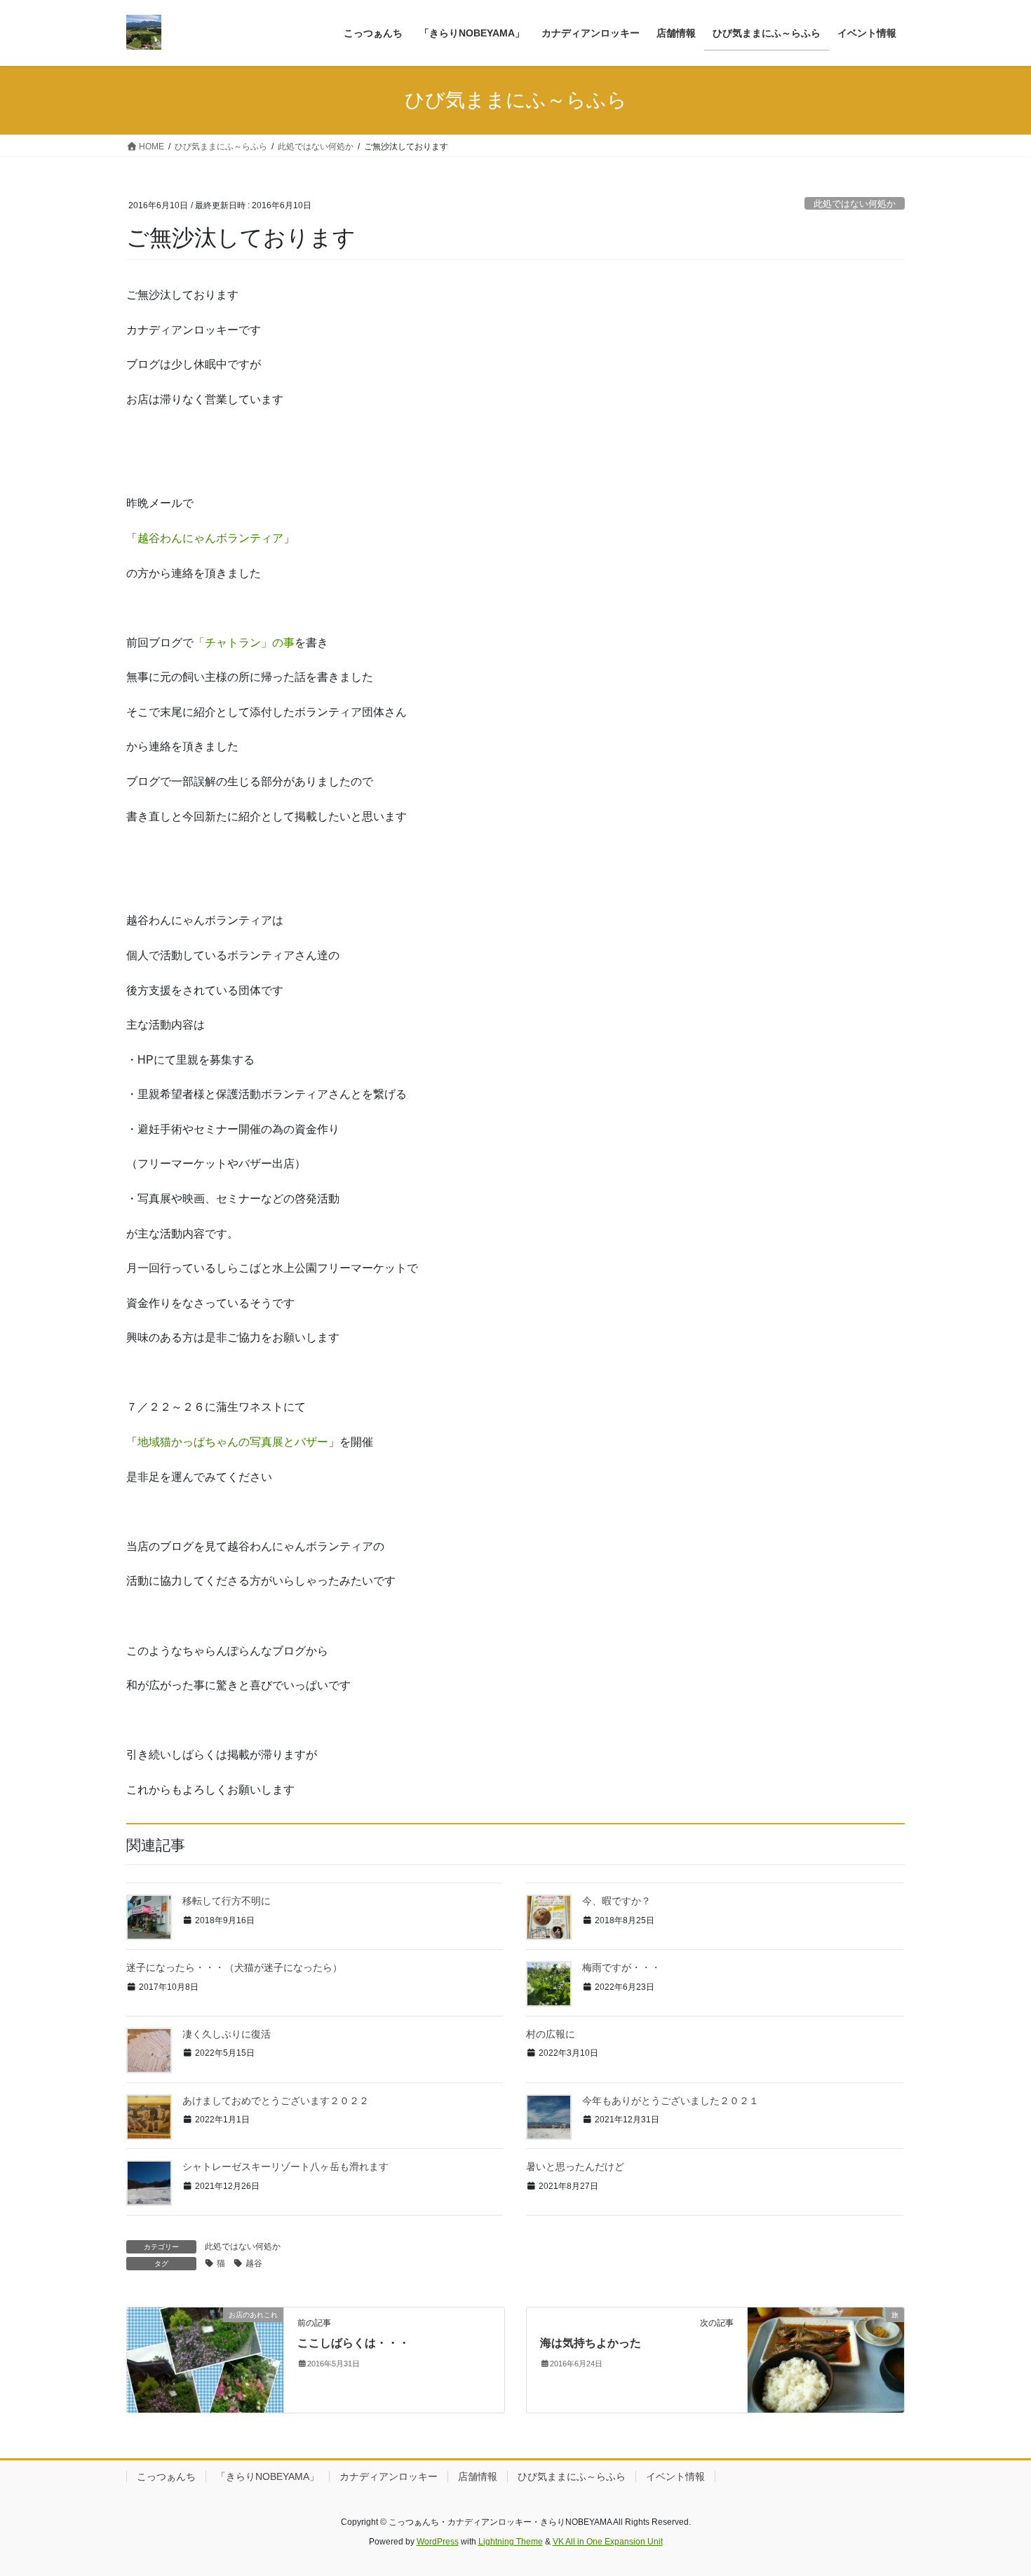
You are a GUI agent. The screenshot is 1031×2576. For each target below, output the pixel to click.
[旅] (826, 2359)
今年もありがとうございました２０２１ (671, 2101)
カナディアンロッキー (389, 2476)
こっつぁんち (166, 2476)
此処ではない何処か (855, 204)
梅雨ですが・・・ (621, 1967)
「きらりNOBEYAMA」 (268, 2476)
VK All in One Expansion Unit (608, 2542)
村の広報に (551, 2034)
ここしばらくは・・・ (353, 2343)
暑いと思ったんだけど (575, 2167)
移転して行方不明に (227, 1901)
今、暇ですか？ (616, 1901)
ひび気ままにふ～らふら (572, 2476)
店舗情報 (478, 2476)
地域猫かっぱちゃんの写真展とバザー (233, 1442)
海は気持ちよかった (591, 2343)
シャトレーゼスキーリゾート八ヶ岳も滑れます (285, 2167)
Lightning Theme (511, 2542)
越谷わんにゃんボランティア (210, 538)
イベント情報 (675, 2476)
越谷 (254, 2263)
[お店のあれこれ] (205, 2359)
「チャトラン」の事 (244, 643)
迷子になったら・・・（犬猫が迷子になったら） (234, 1967)
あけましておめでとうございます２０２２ (276, 2101)
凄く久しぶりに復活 (227, 2034)
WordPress (438, 2542)
